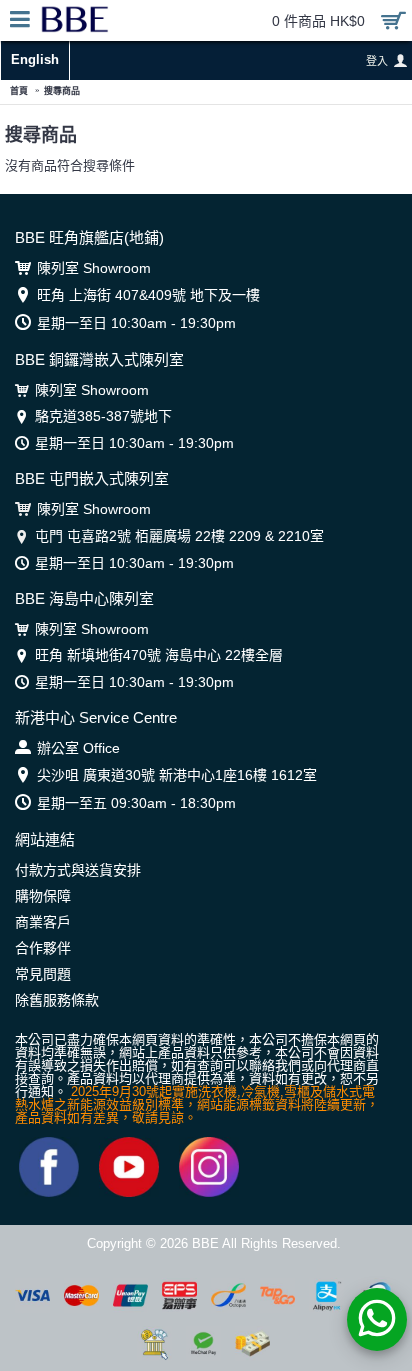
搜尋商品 (62, 91)
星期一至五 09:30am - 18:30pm (136, 803)
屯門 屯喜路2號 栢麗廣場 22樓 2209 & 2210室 (179, 536)
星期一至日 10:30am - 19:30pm (136, 323)
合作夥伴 (43, 948)
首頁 (19, 91)
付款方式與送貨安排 (78, 870)
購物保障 (43, 896)
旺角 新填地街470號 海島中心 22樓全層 (159, 655)
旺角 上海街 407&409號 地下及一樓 (148, 295)
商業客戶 (43, 922)
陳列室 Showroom (94, 268)
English (35, 59)
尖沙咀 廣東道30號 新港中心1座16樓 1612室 (177, 775)
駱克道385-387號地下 (103, 416)
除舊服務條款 (57, 1000)
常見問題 (43, 974)
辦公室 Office (78, 748)
